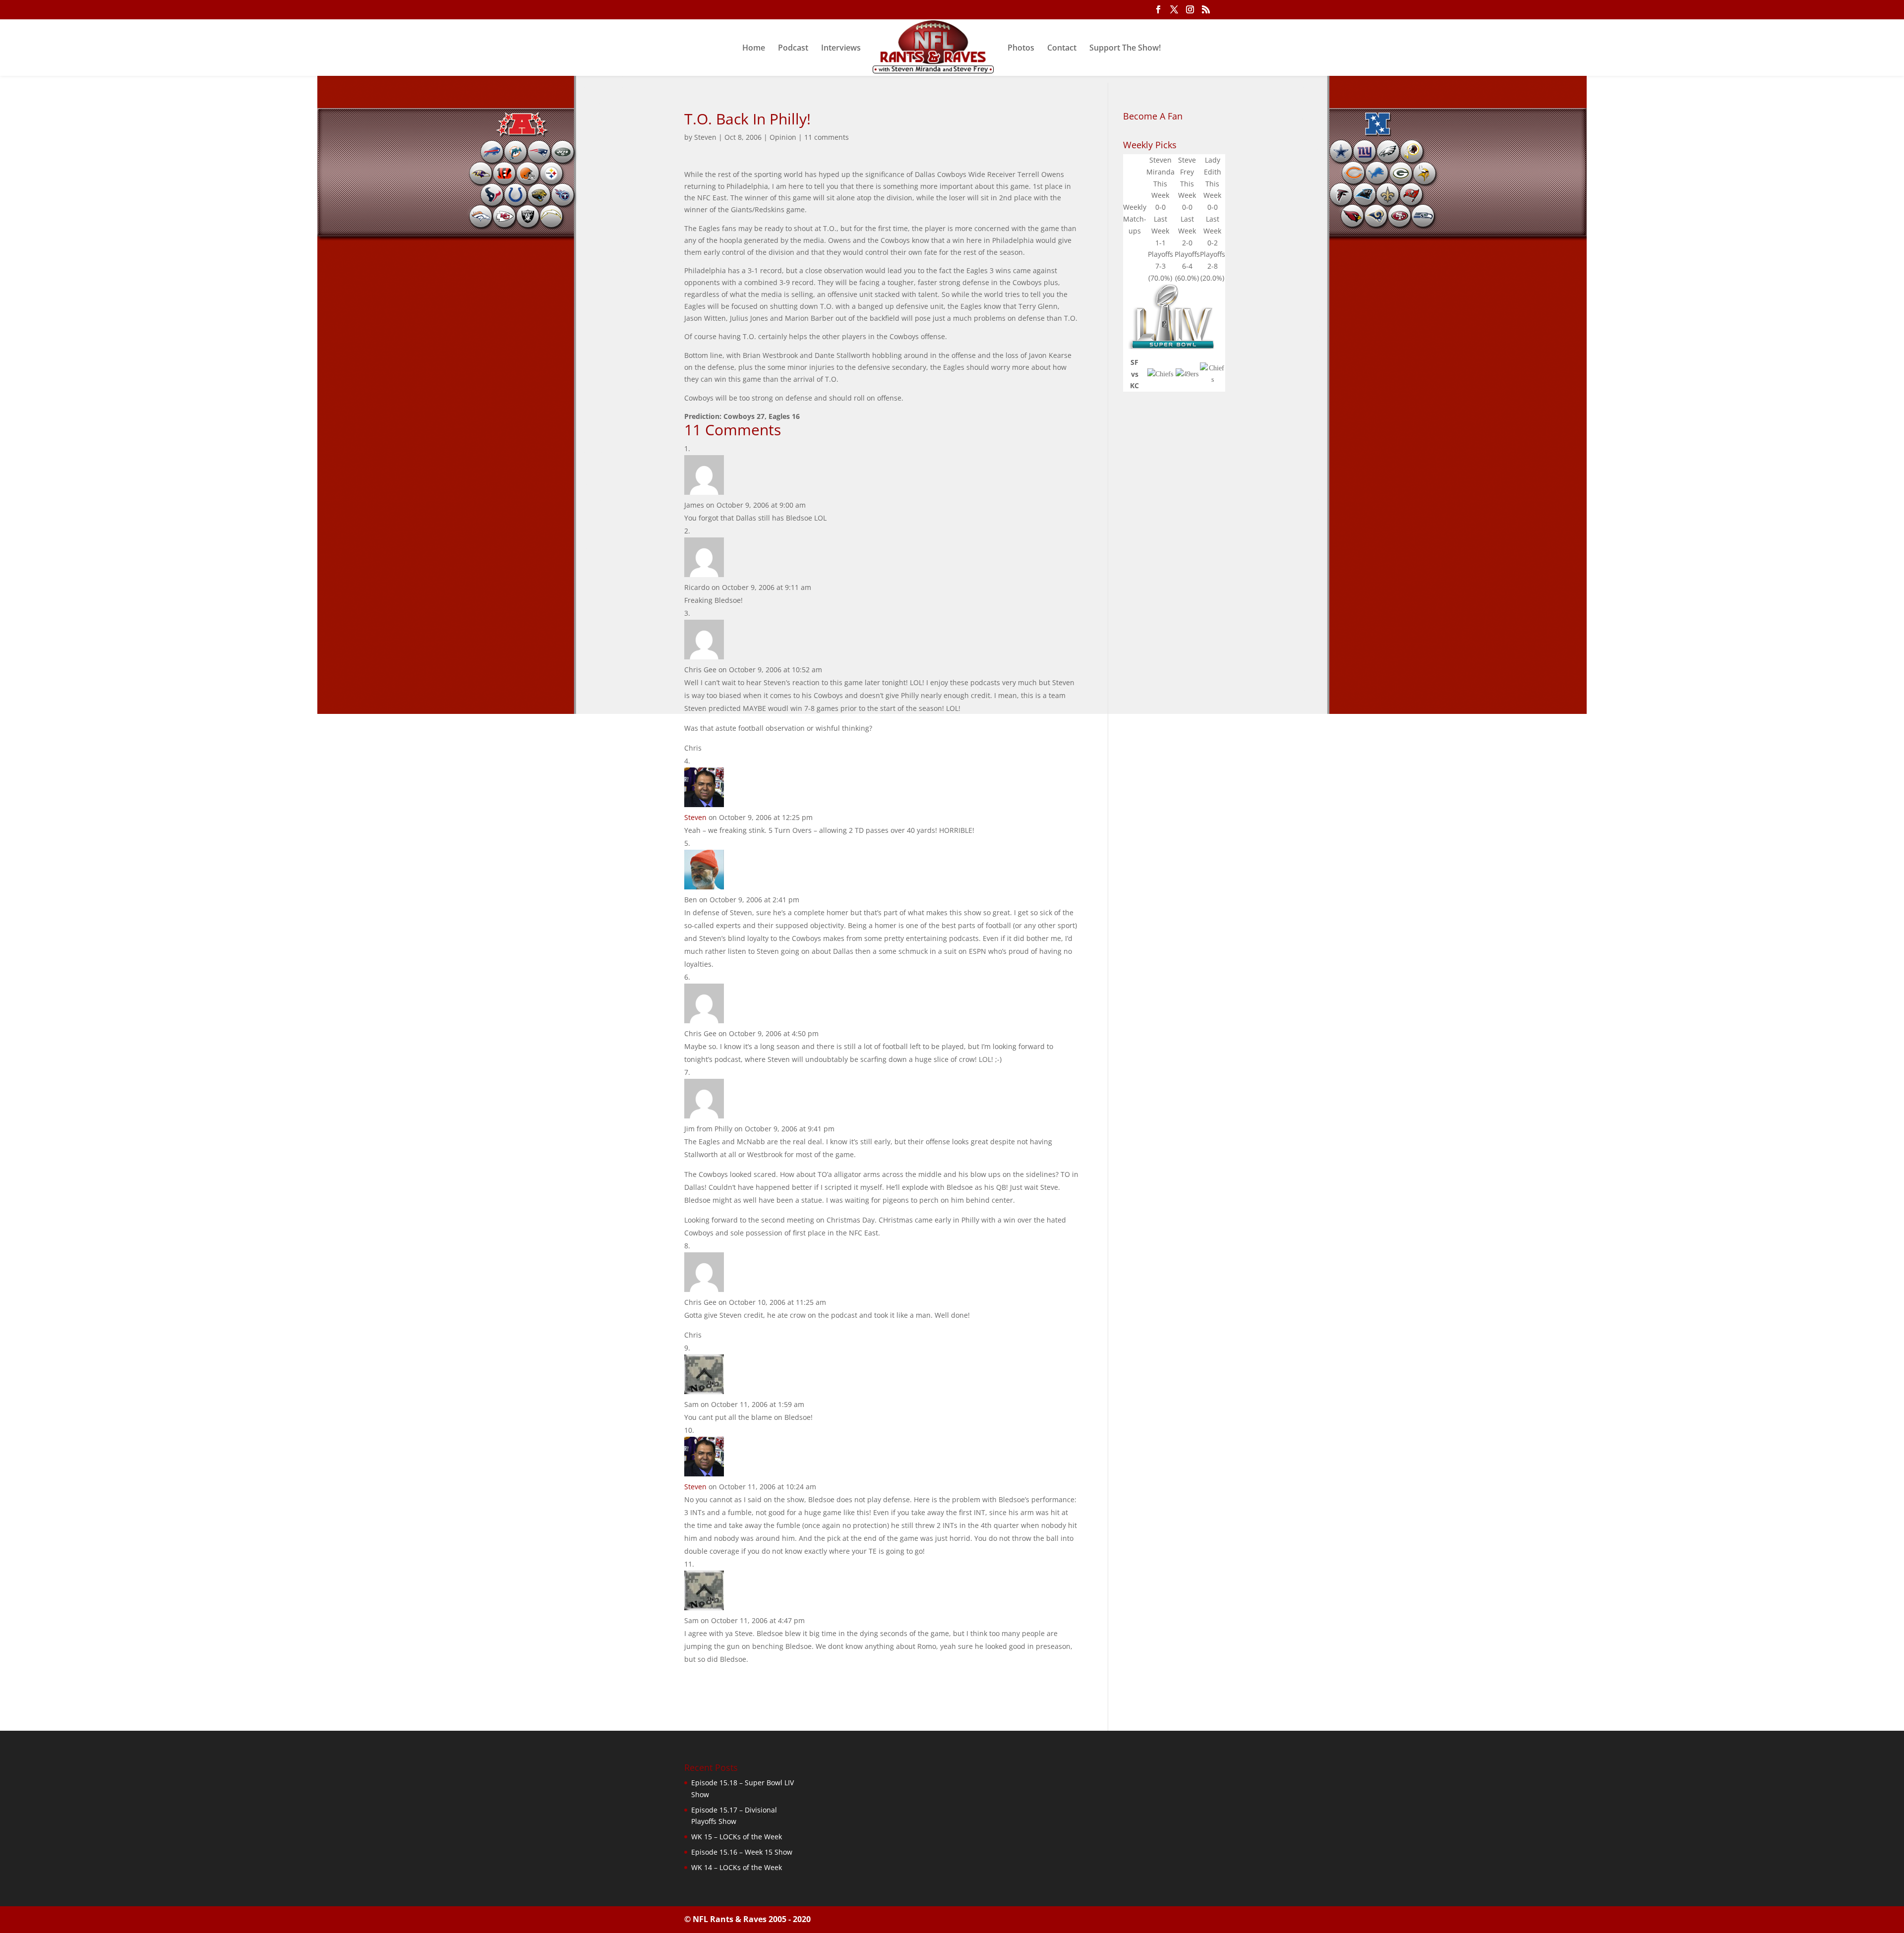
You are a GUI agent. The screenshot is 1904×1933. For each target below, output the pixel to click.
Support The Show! (1125, 49)
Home (754, 49)
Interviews (841, 49)
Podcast (793, 49)
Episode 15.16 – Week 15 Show (742, 1852)
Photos (1021, 49)
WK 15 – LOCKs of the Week (737, 1837)
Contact (1062, 49)
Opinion (783, 137)
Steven (705, 137)
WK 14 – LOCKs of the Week (737, 1867)
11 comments (827, 137)
